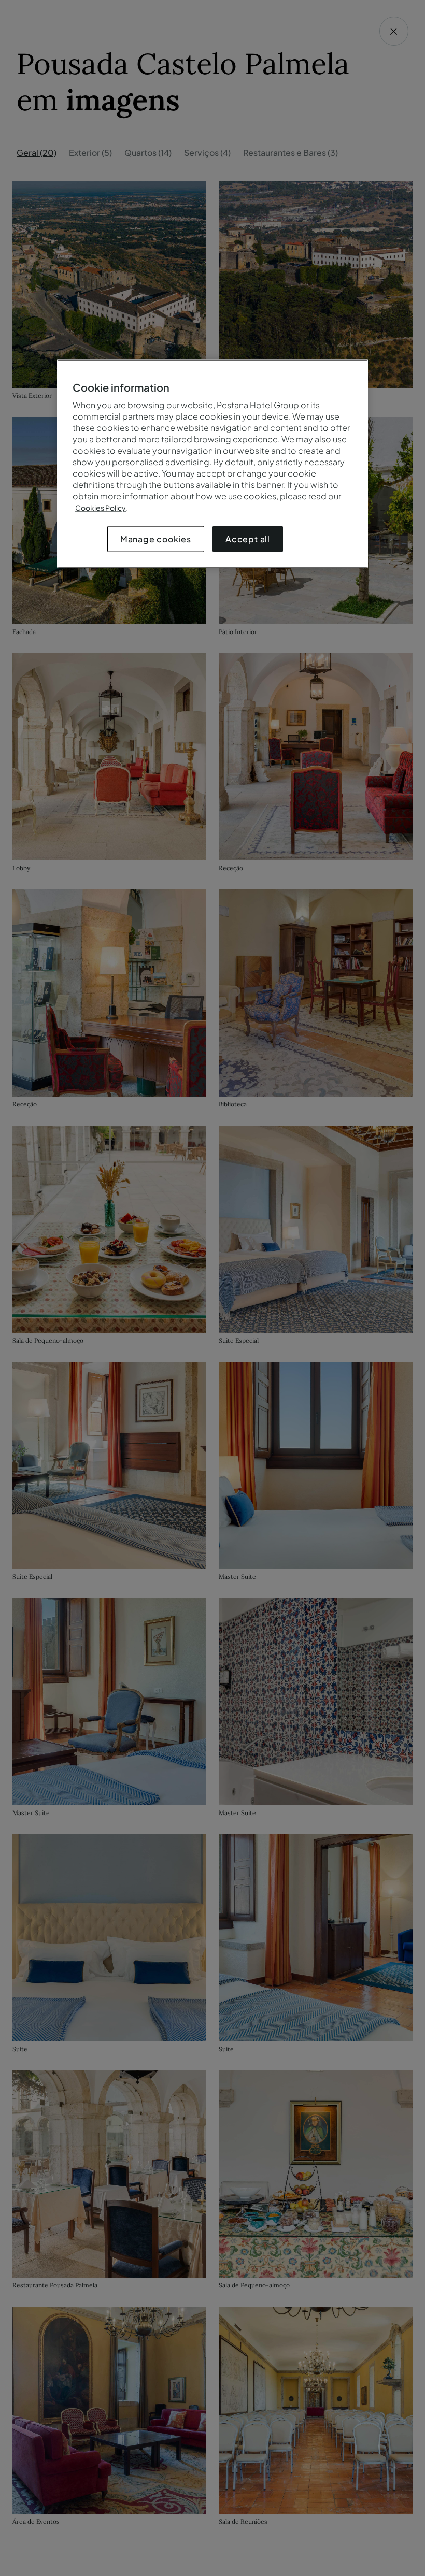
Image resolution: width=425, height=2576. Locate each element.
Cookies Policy (101, 508)
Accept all (248, 539)
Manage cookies (156, 539)
